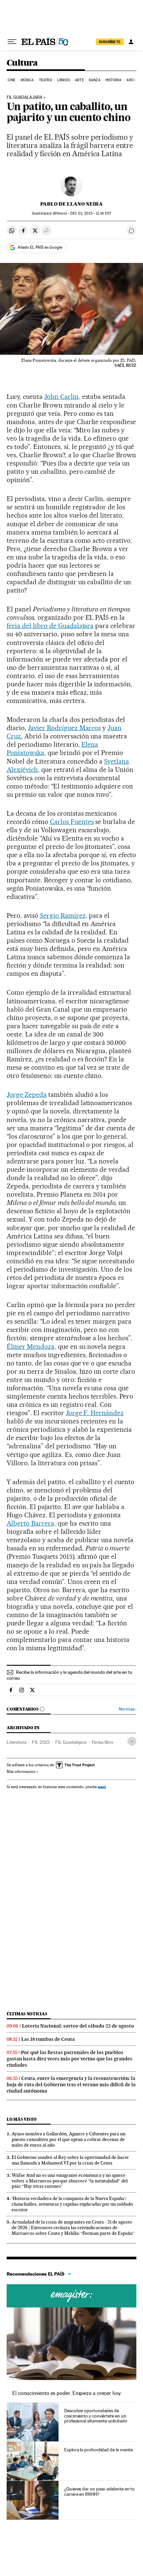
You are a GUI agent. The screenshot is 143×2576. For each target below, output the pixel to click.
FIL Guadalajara (24, 97)
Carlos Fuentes (72, 822)
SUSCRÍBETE (110, 42)
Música (27, 80)
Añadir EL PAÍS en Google (40, 247)
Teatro (46, 80)
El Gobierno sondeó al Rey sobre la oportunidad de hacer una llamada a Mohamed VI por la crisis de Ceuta (70, 2160)
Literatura (17, 1742)
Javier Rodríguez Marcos (65, 728)
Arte (79, 80)
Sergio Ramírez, (64, 915)
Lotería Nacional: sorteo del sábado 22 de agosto (78, 2026)
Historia (113, 80)
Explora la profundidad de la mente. (99, 2450)
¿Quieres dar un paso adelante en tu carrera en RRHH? (99, 2491)
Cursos (71, 2296)
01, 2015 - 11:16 (90, 213)
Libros (64, 80)
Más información (21, 1772)
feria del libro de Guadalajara (50, 626)
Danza (95, 80)
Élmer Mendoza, (31, 1347)
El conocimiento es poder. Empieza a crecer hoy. (67, 2393)
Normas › (128, 1709)
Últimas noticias (27, 2014)
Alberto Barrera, (31, 1523)
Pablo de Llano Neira (71, 204)
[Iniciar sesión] (131, 42)
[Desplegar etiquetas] (132, 1741)
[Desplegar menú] (12, 42)
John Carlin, (62, 397)
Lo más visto (22, 2119)
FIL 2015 (41, 1742)
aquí (102, 1787)
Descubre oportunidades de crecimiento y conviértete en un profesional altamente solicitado (96, 2416)
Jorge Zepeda (27, 1095)
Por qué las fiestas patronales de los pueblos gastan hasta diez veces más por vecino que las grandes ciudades (70, 2059)
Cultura (22, 63)
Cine (11, 80)
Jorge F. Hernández (95, 1413)
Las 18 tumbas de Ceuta (48, 2039)
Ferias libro (103, 1742)
